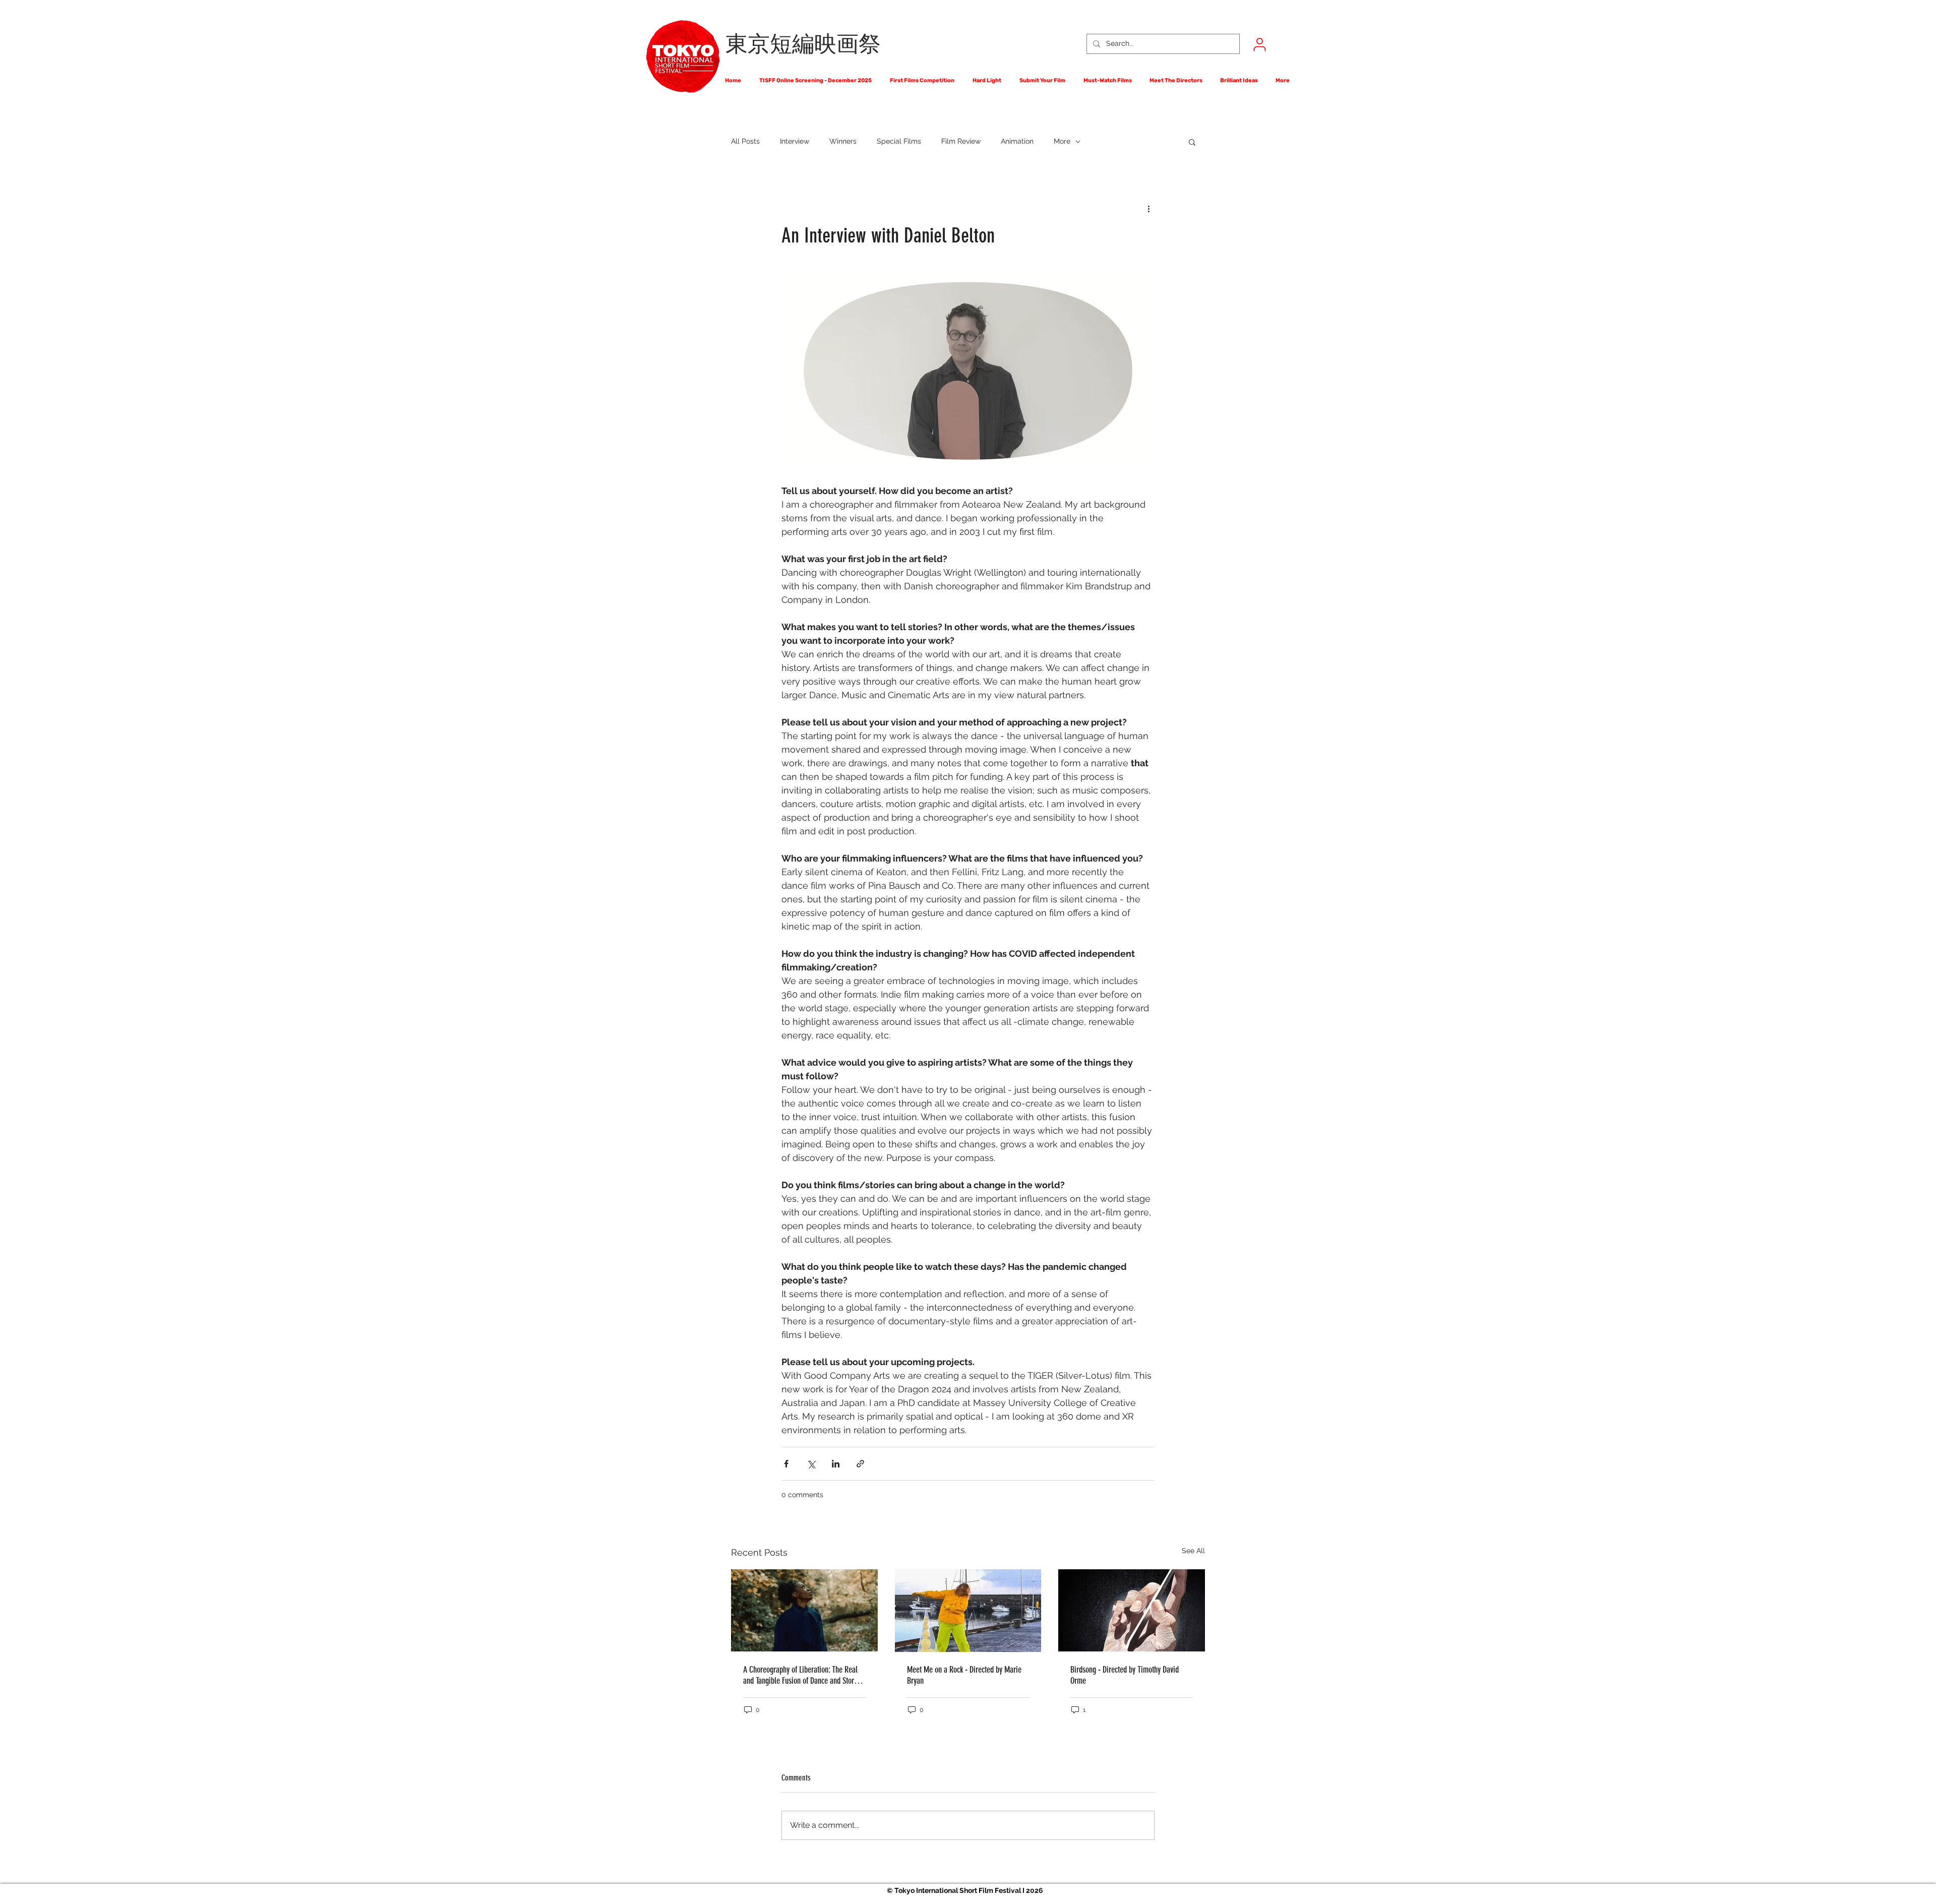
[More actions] (1148, 208)
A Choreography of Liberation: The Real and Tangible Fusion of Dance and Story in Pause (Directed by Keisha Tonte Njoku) (804, 1675)
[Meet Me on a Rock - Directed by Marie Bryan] (968, 1611)
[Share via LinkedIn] (836, 1464)
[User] (1259, 44)
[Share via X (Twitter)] (811, 1464)
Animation (1017, 141)
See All (1193, 1551)
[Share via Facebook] (786, 1464)
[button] (1192, 142)
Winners (843, 141)
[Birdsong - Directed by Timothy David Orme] (1132, 1610)
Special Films (899, 141)
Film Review (961, 141)
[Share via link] (860, 1464)
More (1062, 141)
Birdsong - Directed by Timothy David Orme (1125, 1675)
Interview (795, 141)
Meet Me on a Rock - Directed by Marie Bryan (964, 1675)
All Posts (745, 141)
